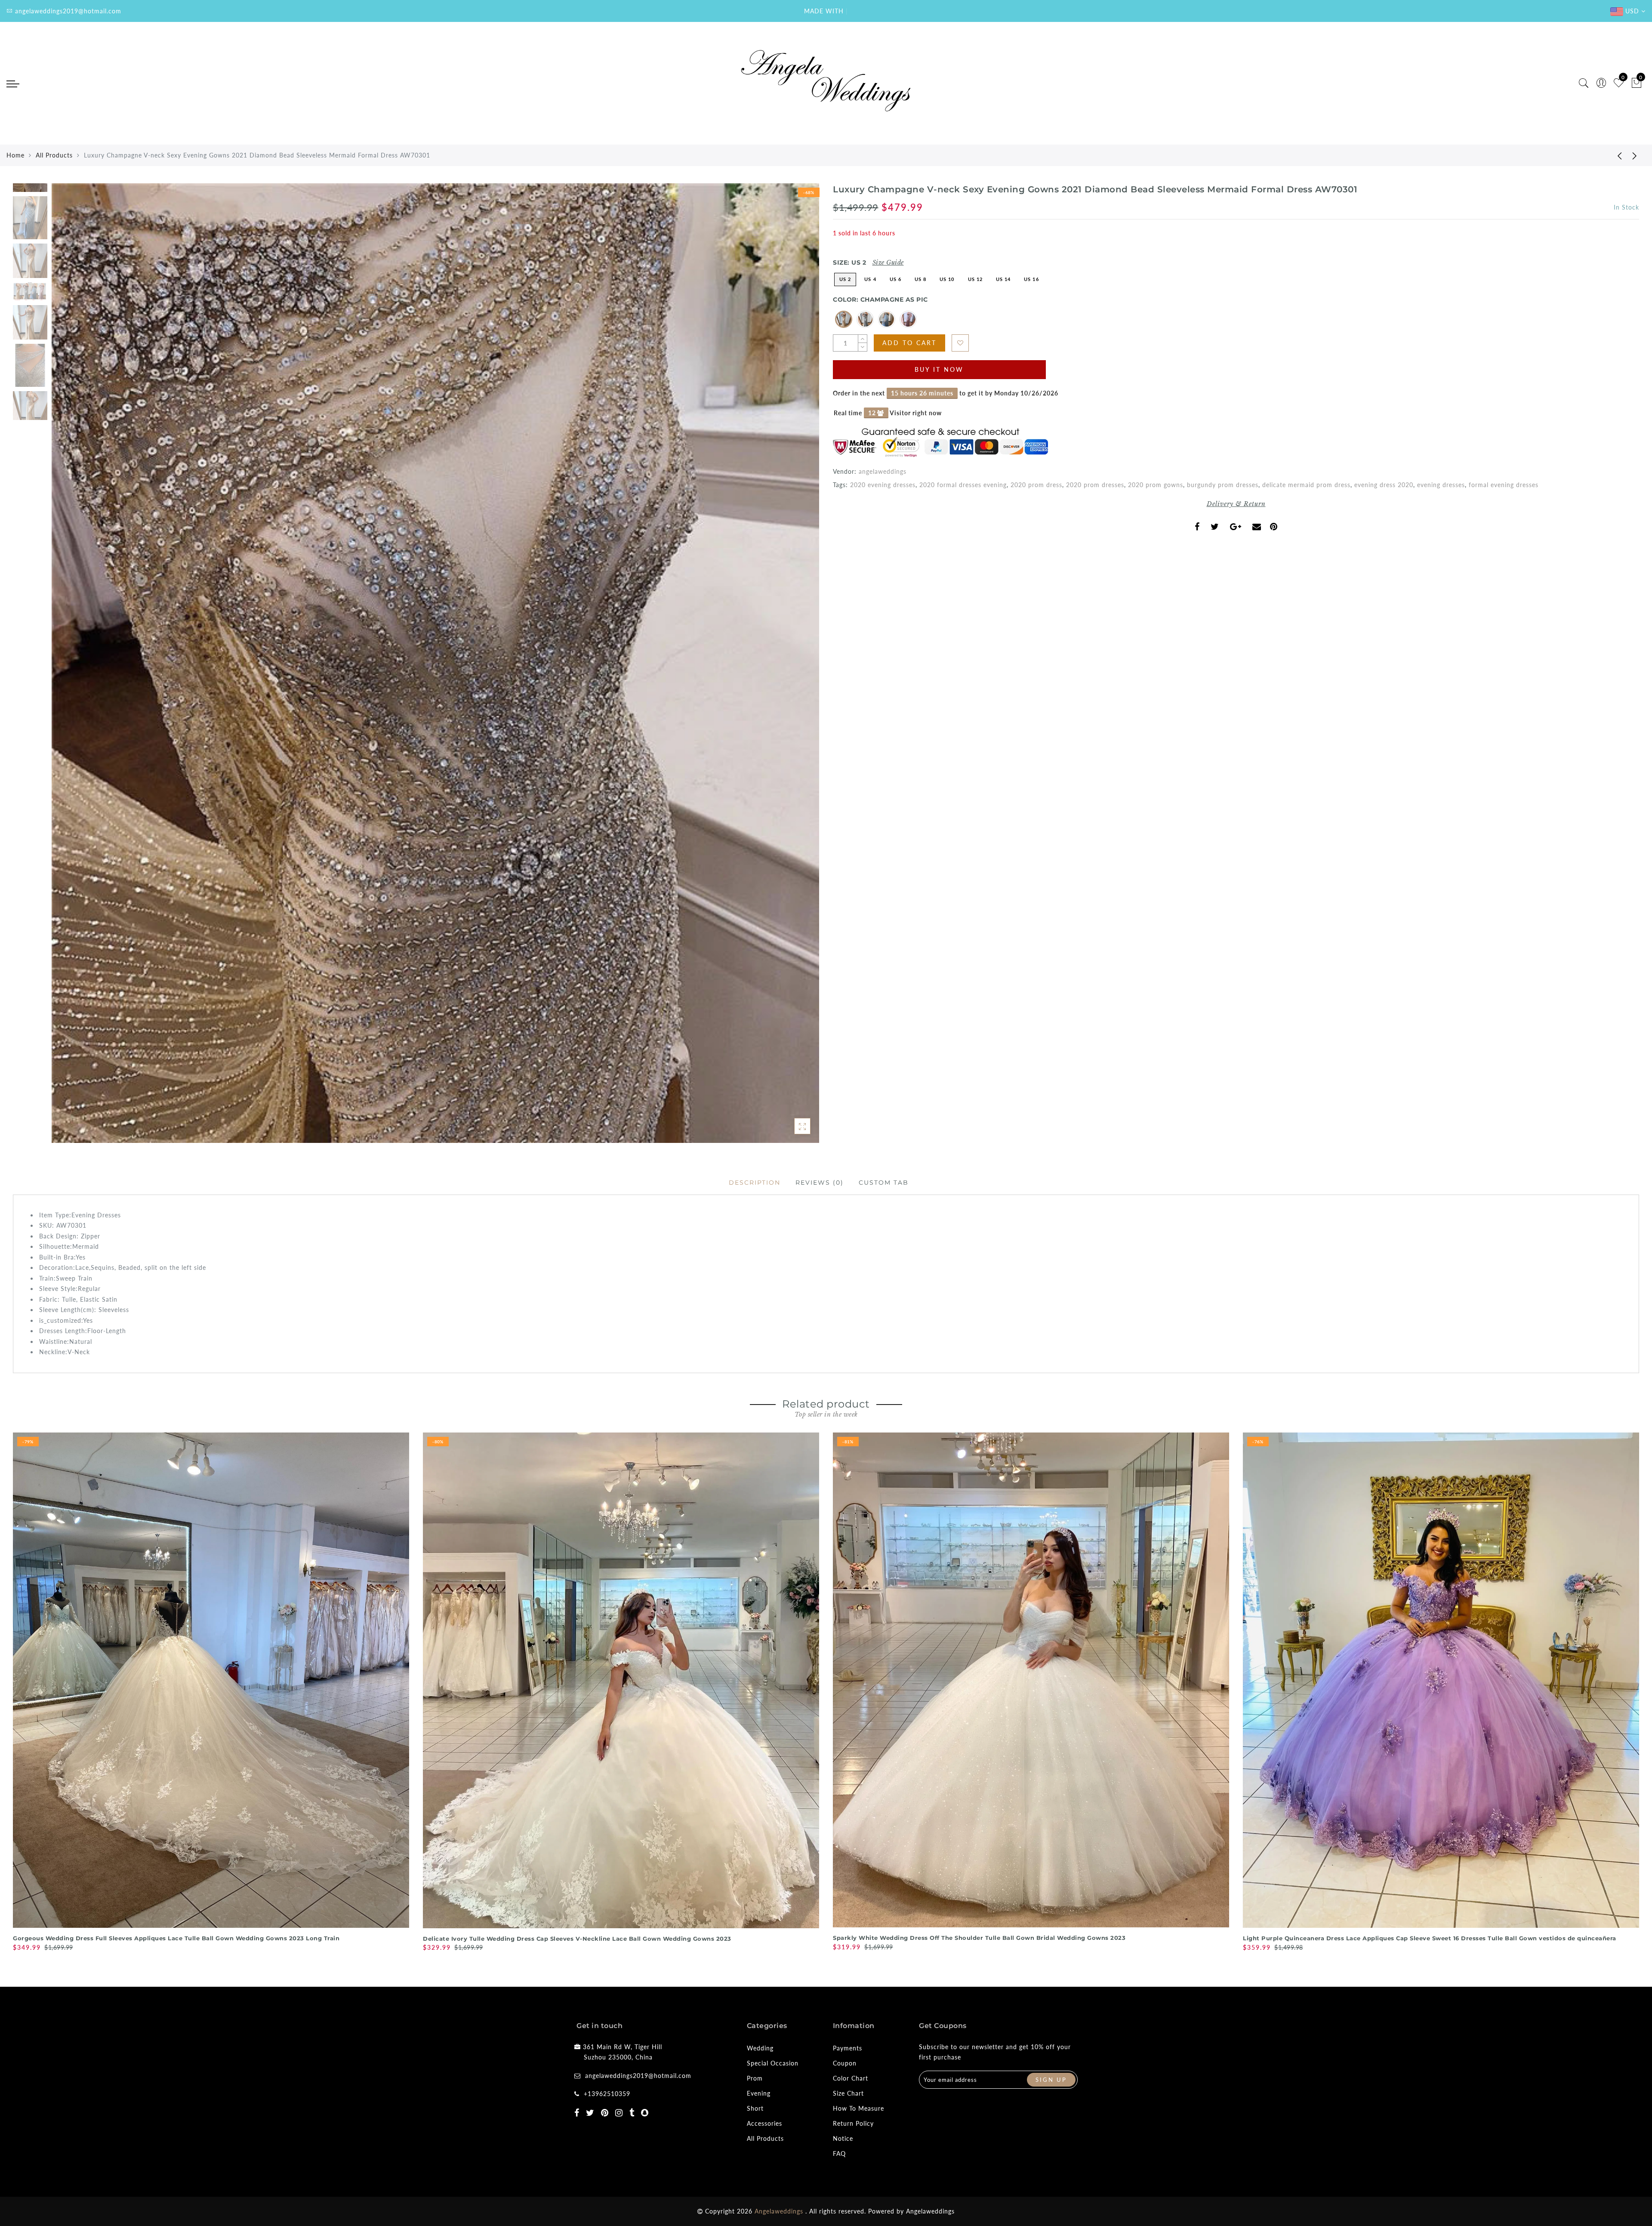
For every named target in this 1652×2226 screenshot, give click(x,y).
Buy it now (939, 369)
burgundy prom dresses (1223, 485)
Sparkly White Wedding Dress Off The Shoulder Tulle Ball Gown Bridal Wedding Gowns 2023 (979, 1938)
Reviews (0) (820, 1182)
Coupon (845, 2063)
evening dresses (1441, 485)
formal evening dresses (1504, 485)
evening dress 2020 (1384, 485)
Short (755, 2108)
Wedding (760, 2048)
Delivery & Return (1236, 504)
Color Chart (851, 2078)
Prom (755, 2078)
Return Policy (853, 2123)
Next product (1635, 155)
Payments (848, 2048)
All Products (54, 155)
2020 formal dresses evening (963, 485)
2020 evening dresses (883, 485)
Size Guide (888, 262)
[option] (435, 663)
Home (15, 155)
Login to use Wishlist (960, 343)
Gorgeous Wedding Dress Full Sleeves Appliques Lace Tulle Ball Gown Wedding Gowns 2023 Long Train (176, 1938)
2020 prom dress (1036, 485)
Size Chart (848, 2093)
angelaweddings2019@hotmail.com (638, 2076)
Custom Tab (884, 1182)
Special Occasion (773, 2063)
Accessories (764, 2123)
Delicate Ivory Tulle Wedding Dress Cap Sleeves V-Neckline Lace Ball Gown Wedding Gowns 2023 (577, 1939)
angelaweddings (883, 471)
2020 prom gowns (1156, 485)
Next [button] (792, 668)
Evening (759, 2093)
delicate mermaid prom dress (1306, 485)
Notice (843, 2138)
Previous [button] (67, 668)
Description (755, 1182)
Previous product (1613, 155)
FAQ (839, 2153)
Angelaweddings (930, 2211)
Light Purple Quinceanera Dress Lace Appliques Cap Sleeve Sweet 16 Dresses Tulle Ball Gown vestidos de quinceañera (1430, 1938)
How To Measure (858, 2108)
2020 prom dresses (1095, 485)
